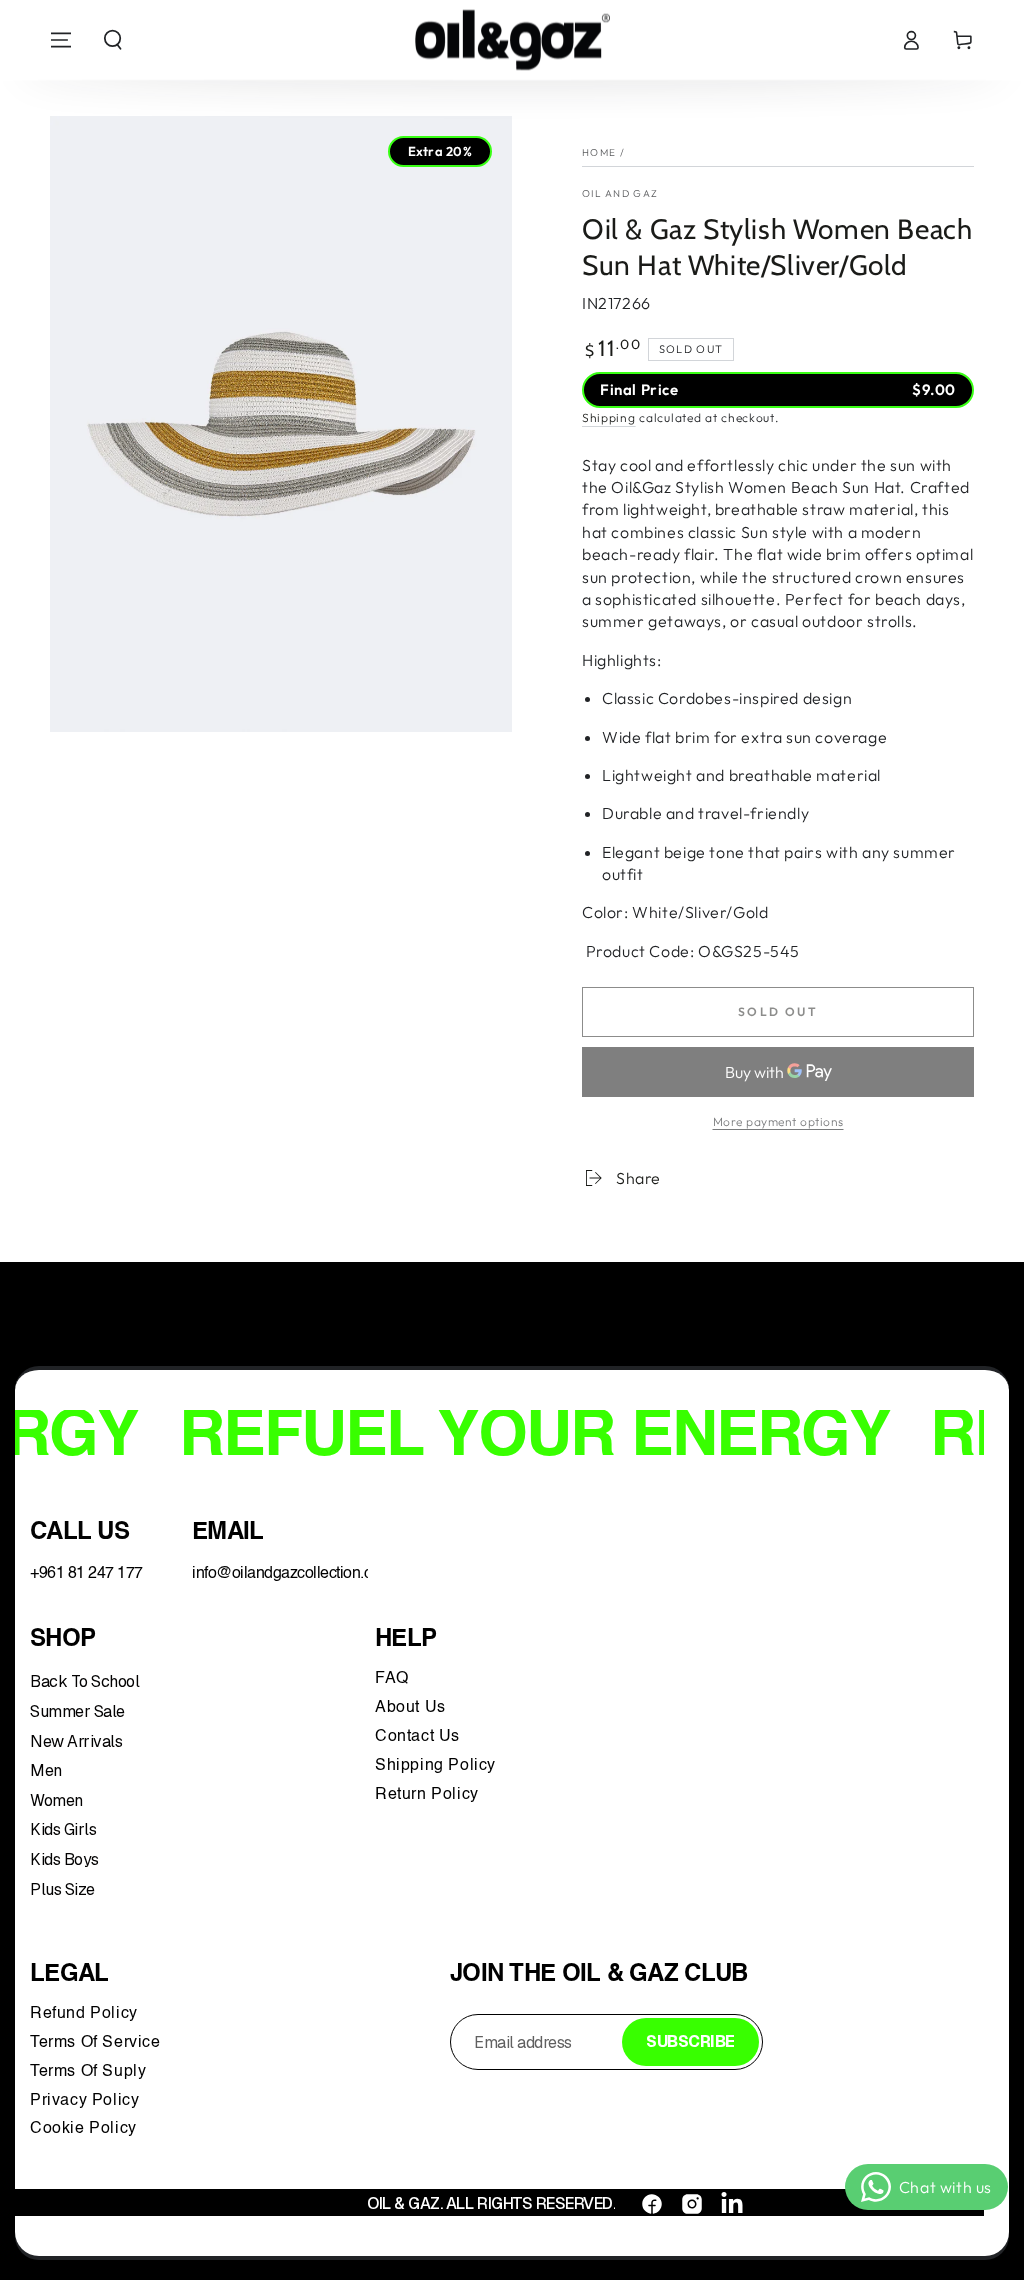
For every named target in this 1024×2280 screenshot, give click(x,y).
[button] (113, 40)
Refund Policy (88, 2014)
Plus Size (62, 1889)
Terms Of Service (95, 2043)
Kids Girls (63, 1829)
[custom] (652, 2204)
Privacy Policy (84, 2101)
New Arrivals (76, 1741)
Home (599, 152)
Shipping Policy (438, 1766)
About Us (410, 1708)
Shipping (609, 417)
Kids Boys (64, 1859)
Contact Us (420, 1737)
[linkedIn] (732, 2204)
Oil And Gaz (620, 193)
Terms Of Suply (90, 2072)
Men (46, 1770)
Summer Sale (77, 1711)
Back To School (84, 1681)
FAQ (394, 1679)
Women (56, 1800)
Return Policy (427, 1795)
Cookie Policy (83, 2129)
